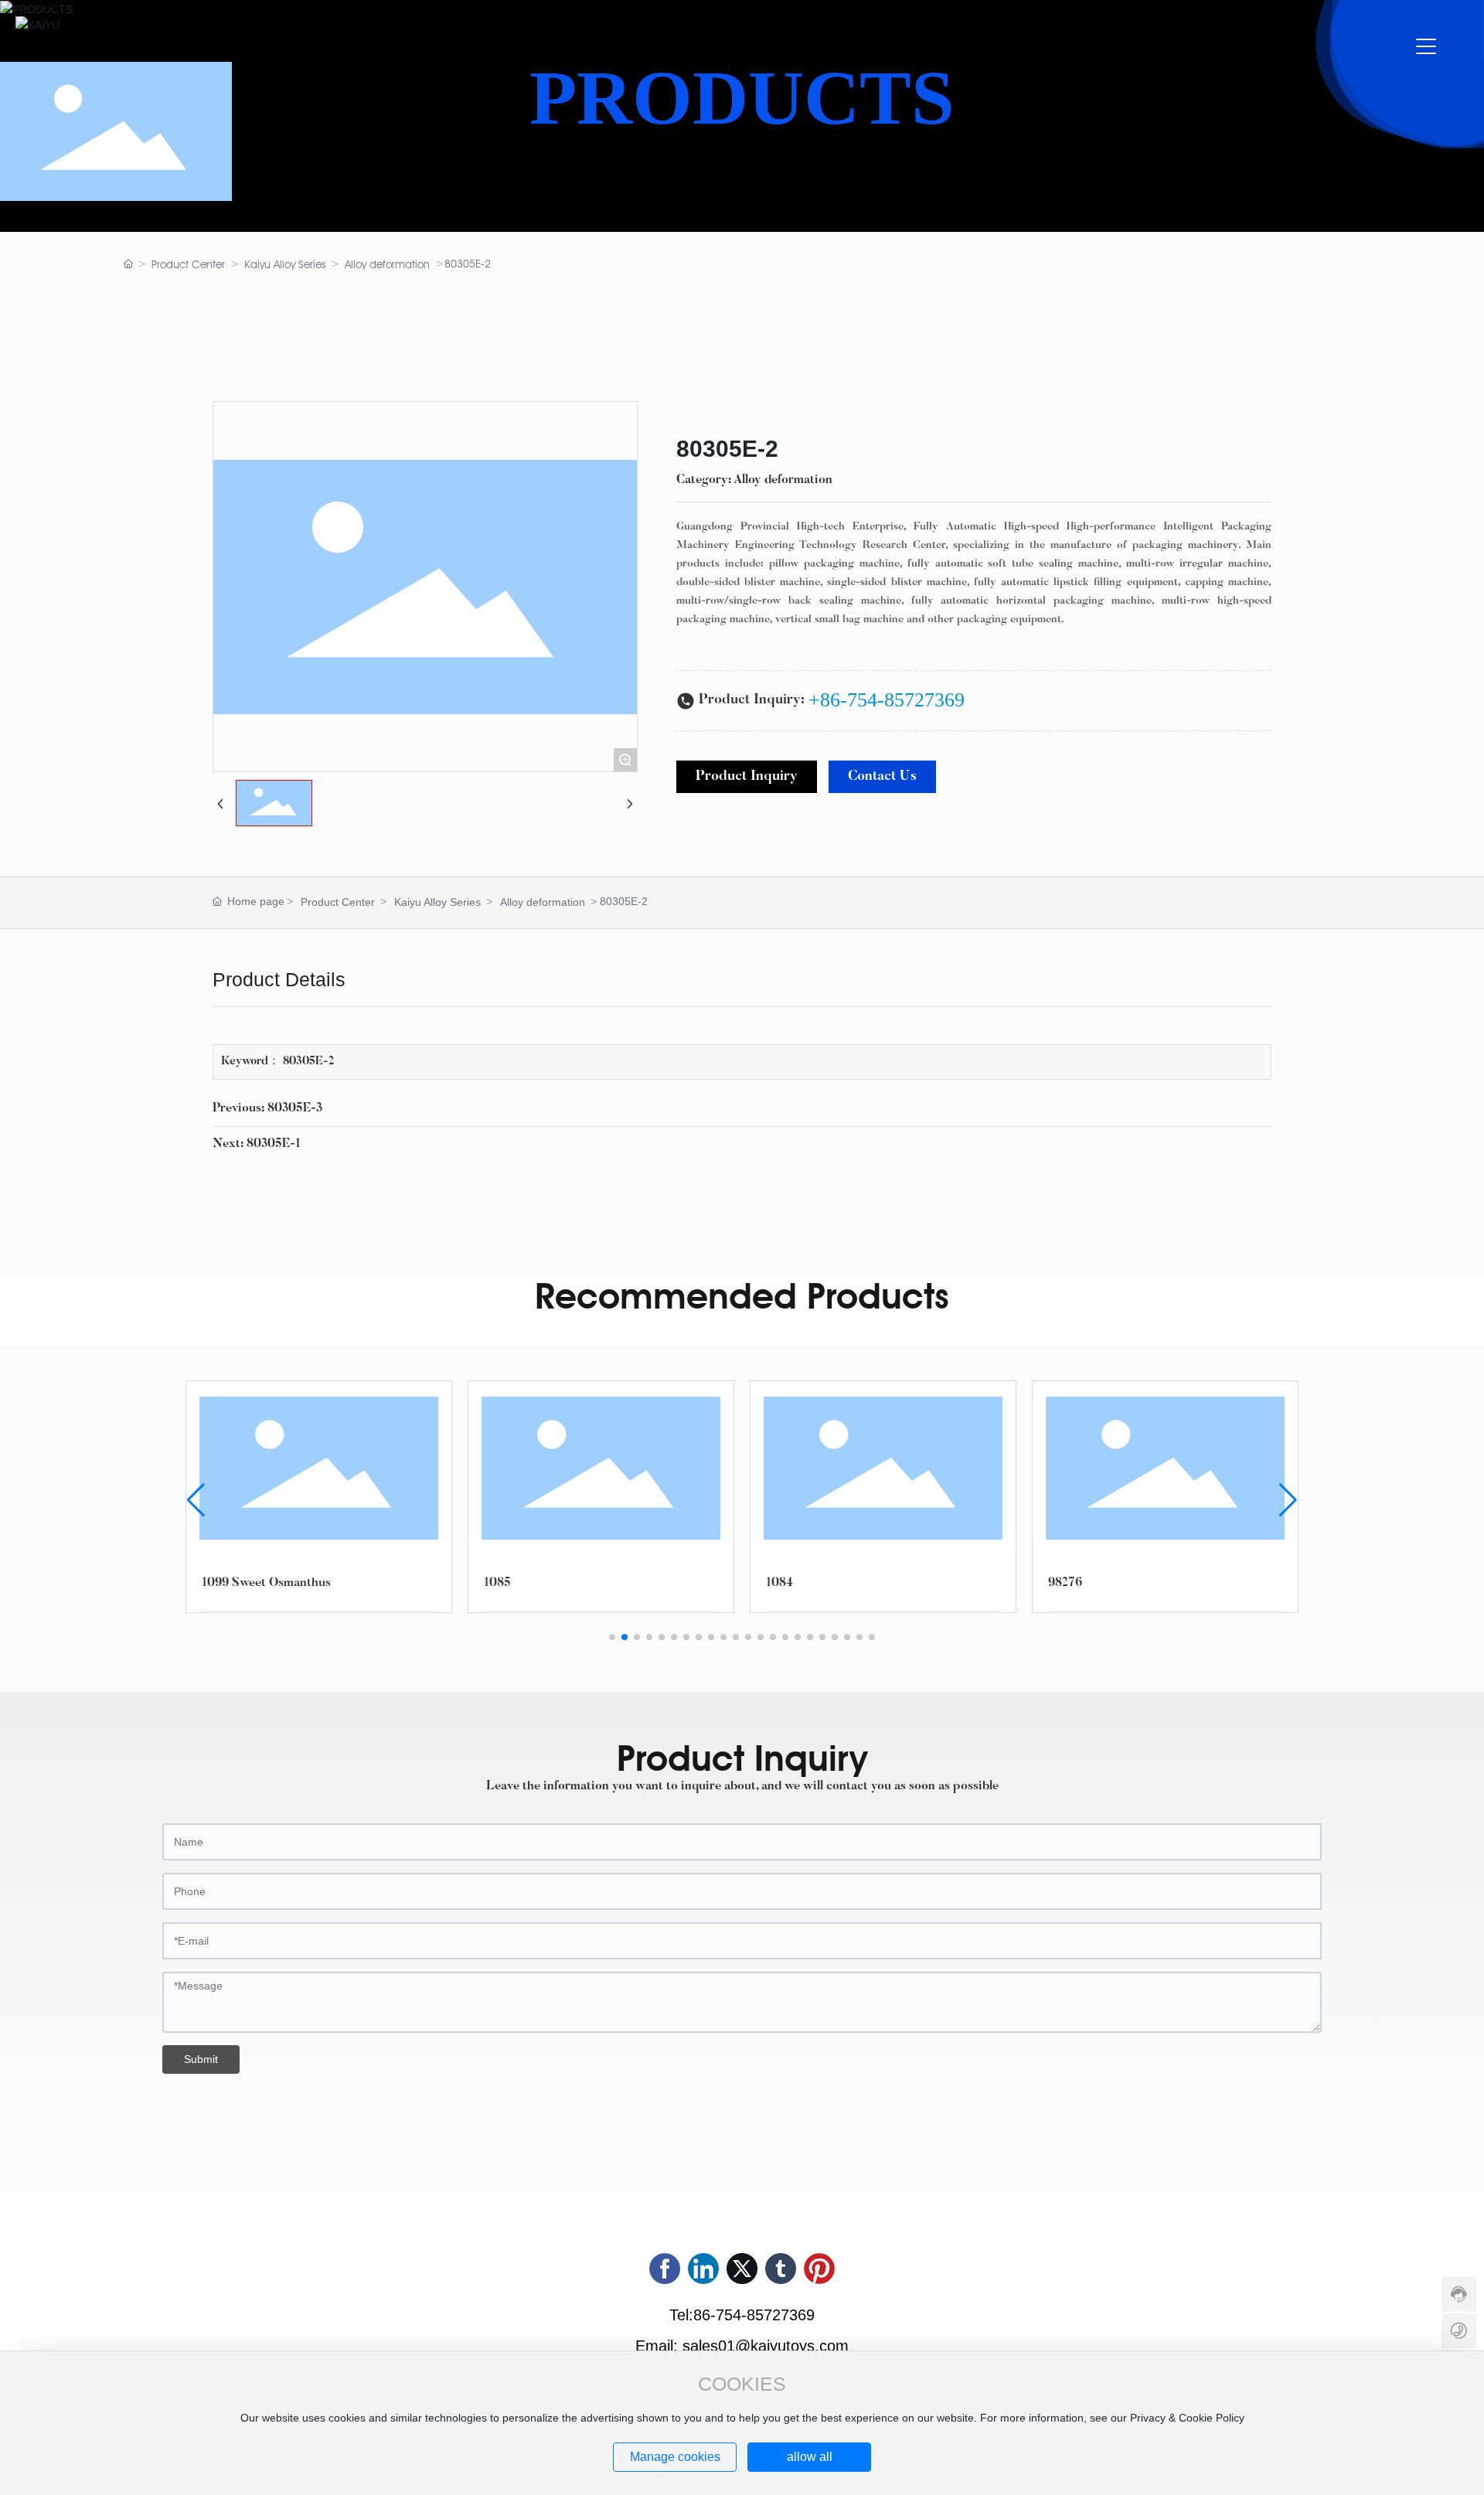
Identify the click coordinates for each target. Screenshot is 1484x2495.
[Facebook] (665, 2269)
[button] (612, 1637)
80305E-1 (274, 1144)
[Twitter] (742, 2269)
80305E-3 (295, 1108)
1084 (779, 1583)
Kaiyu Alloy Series (285, 264)
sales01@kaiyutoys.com (766, 2346)
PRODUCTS (742, 98)
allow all (810, 2457)
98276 (1065, 1583)
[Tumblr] (781, 2269)
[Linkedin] (703, 2269)
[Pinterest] (819, 2269)
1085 (497, 1583)
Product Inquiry (747, 777)
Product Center (188, 264)
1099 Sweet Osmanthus (266, 1583)
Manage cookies (675, 2457)
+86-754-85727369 (887, 700)
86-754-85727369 (754, 2315)
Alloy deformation (387, 264)
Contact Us (882, 777)
